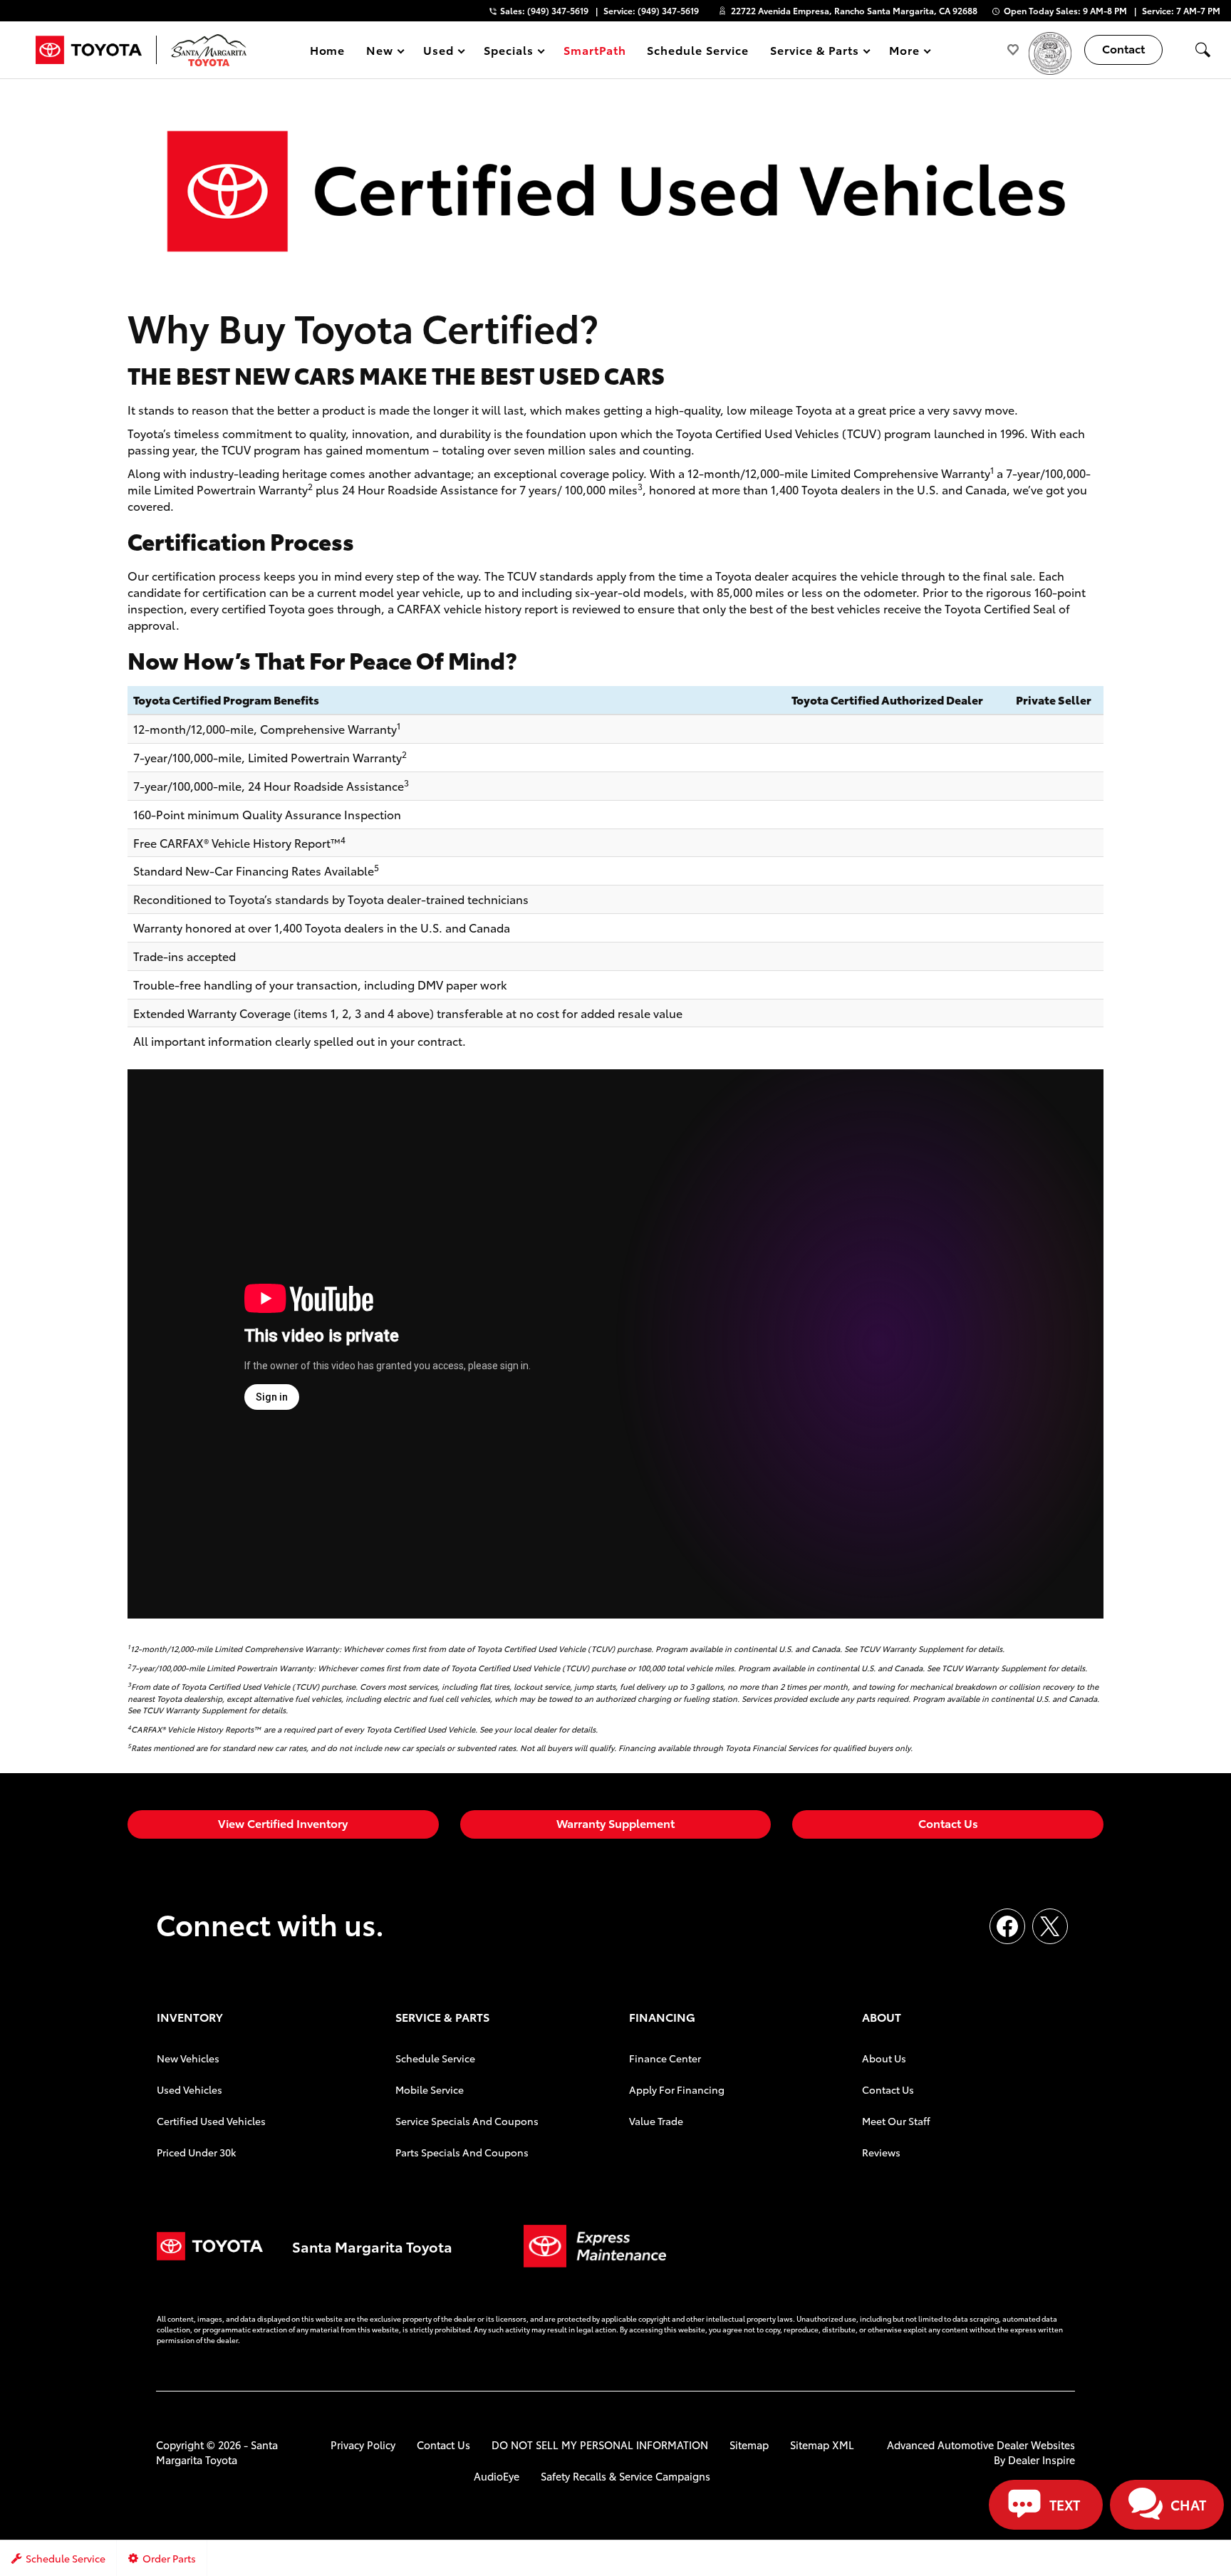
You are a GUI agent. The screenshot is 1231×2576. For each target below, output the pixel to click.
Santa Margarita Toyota (217, 2452)
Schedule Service (697, 50)
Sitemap (749, 2445)
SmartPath (595, 50)
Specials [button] (508, 52)
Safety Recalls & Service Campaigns (625, 2476)
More (905, 52)
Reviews (881, 2152)
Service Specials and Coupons (467, 2121)
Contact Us (948, 1823)
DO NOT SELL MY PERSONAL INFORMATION (600, 2445)
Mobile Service (430, 2089)
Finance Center (665, 2058)
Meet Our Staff (896, 2121)
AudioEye (497, 2476)
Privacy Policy (363, 2445)
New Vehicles (188, 2058)
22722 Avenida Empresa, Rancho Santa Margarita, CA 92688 (854, 10)
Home (328, 50)
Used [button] (439, 52)
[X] (1050, 1926)
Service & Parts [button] (814, 52)
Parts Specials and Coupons (462, 2152)
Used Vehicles (189, 2089)
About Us (884, 2058)
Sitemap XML (822, 2445)
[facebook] (1007, 1926)
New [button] (382, 52)
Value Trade (656, 2121)
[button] (1203, 50)
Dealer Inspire (1042, 2460)
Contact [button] (1123, 48)
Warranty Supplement (615, 1823)
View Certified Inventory (283, 1823)
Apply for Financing (677, 2089)
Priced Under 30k (196, 2152)
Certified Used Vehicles (211, 2121)
